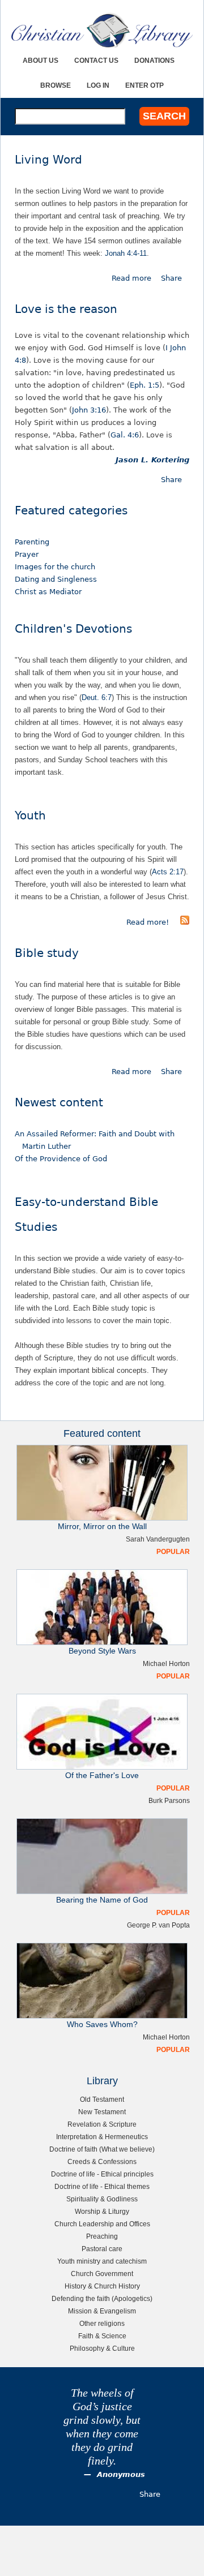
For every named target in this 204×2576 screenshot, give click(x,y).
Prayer (27, 554)
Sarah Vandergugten (158, 1539)
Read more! (148, 922)
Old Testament (102, 2099)
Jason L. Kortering (152, 460)
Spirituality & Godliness (102, 2199)
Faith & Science (102, 2336)
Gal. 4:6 (125, 435)
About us (41, 60)
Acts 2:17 (168, 872)
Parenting (32, 542)
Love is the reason (66, 309)
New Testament (102, 2112)
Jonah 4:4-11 (126, 253)
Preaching (102, 2236)
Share (171, 278)
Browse (56, 85)
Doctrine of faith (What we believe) (102, 2149)
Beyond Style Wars (102, 1651)
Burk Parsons (169, 1800)
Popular (173, 1551)
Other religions (102, 2323)
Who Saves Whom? (102, 2025)
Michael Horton (166, 1663)
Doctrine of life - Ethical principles (102, 2174)
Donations (154, 60)
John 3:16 (89, 410)
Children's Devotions (73, 629)
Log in (98, 85)
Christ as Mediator (48, 592)
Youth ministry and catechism (102, 2261)
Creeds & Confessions (102, 2161)
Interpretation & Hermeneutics (102, 2137)
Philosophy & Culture (102, 2348)
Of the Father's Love (102, 1776)
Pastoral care (102, 2249)
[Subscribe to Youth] (185, 922)
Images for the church (55, 567)
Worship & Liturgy (102, 2211)
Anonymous (121, 2474)
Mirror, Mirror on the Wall (102, 1527)
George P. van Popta (158, 1925)
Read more (131, 278)
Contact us (96, 60)
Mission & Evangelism (102, 2311)
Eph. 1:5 (144, 385)
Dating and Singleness (56, 579)
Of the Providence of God (61, 1159)
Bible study (47, 953)
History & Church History (102, 2286)
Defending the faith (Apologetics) (102, 2298)
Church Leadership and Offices (102, 2224)
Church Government (102, 2274)
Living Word (48, 160)
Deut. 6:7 (97, 697)
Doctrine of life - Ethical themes (102, 2186)
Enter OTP (144, 85)
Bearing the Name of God (102, 1900)
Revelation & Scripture (102, 2124)
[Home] (102, 30)
